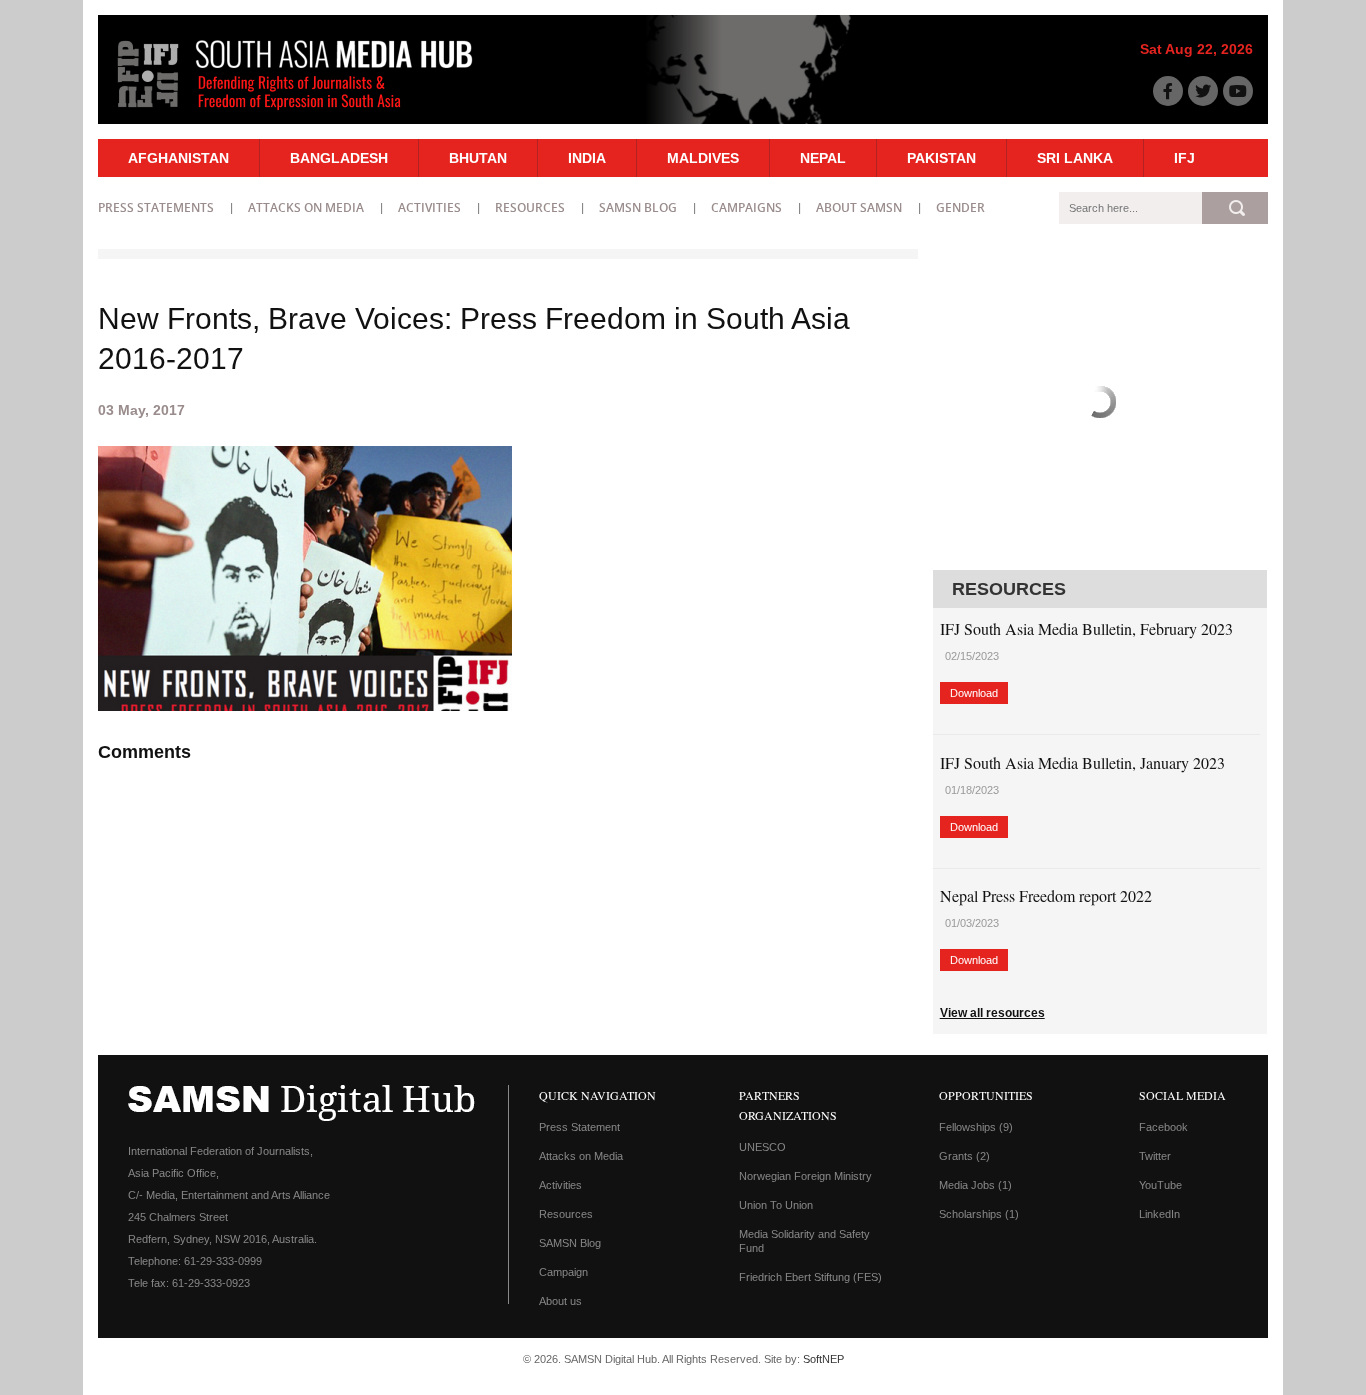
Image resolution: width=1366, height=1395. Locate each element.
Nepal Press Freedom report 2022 (1046, 895)
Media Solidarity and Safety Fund (804, 1241)
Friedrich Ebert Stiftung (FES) (810, 1277)
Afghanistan (178, 158)
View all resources (992, 1013)
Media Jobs (975, 1185)
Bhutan (478, 158)
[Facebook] (1168, 91)
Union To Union (776, 1205)
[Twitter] (1203, 91)
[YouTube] (1238, 91)
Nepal (823, 158)
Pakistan (941, 158)
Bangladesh (339, 158)
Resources (530, 207)
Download (974, 693)
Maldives (703, 158)
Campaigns (746, 207)
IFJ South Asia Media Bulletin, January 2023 (1082, 762)
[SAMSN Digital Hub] (310, 113)
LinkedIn (1159, 1214)
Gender (960, 207)
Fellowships (976, 1127)
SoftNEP (823, 1359)
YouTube (1160, 1185)
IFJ (1184, 158)
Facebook (1163, 1127)
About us (560, 1301)
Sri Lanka (1075, 158)
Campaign (563, 1272)
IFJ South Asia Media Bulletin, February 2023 (1086, 628)
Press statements (156, 207)
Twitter (1155, 1156)
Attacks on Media (306, 207)
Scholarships (979, 1214)
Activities (429, 207)
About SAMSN (859, 207)
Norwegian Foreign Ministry (805, 1176)
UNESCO (762, 1147)
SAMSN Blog (638, 207)
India (587, 158)
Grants (964, 1156)
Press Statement (579, 1127)
